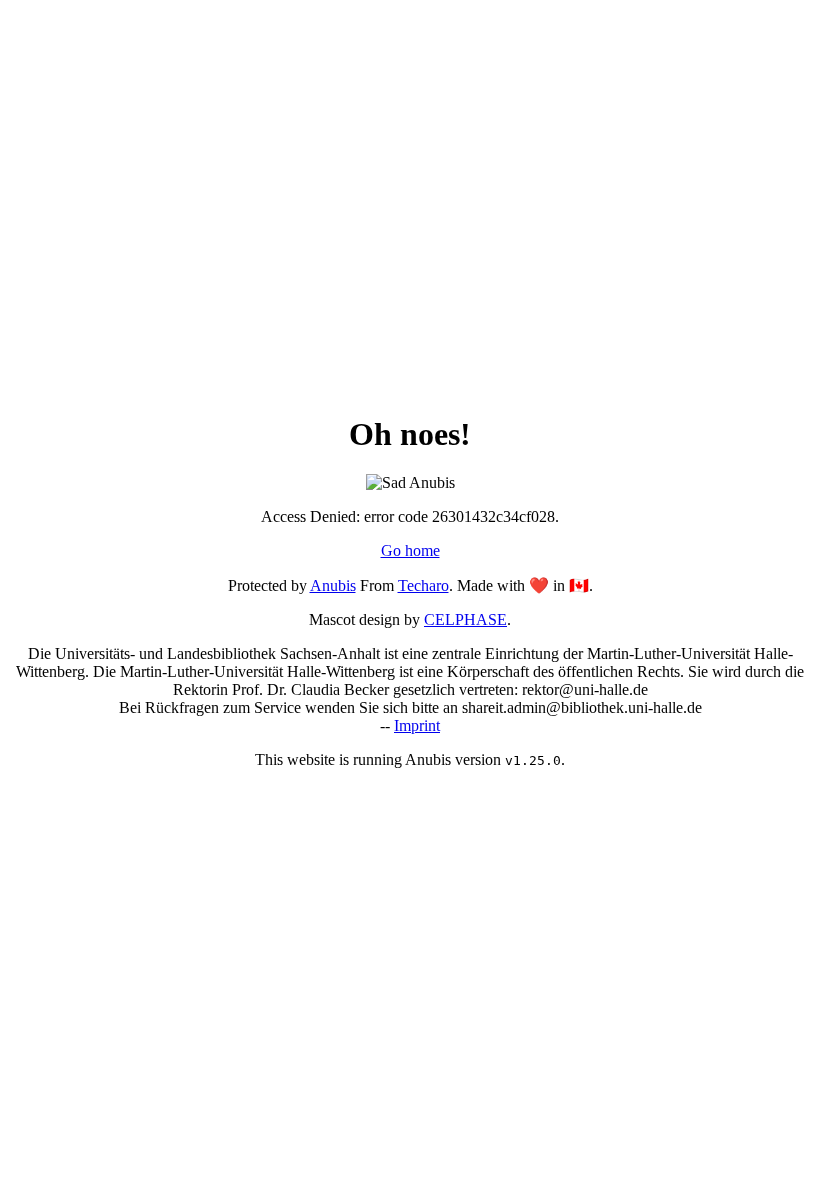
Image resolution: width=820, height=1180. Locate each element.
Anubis (333, 585)
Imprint (417, 725)
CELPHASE (465, 619)
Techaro (423, 585)
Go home (410, 550)
